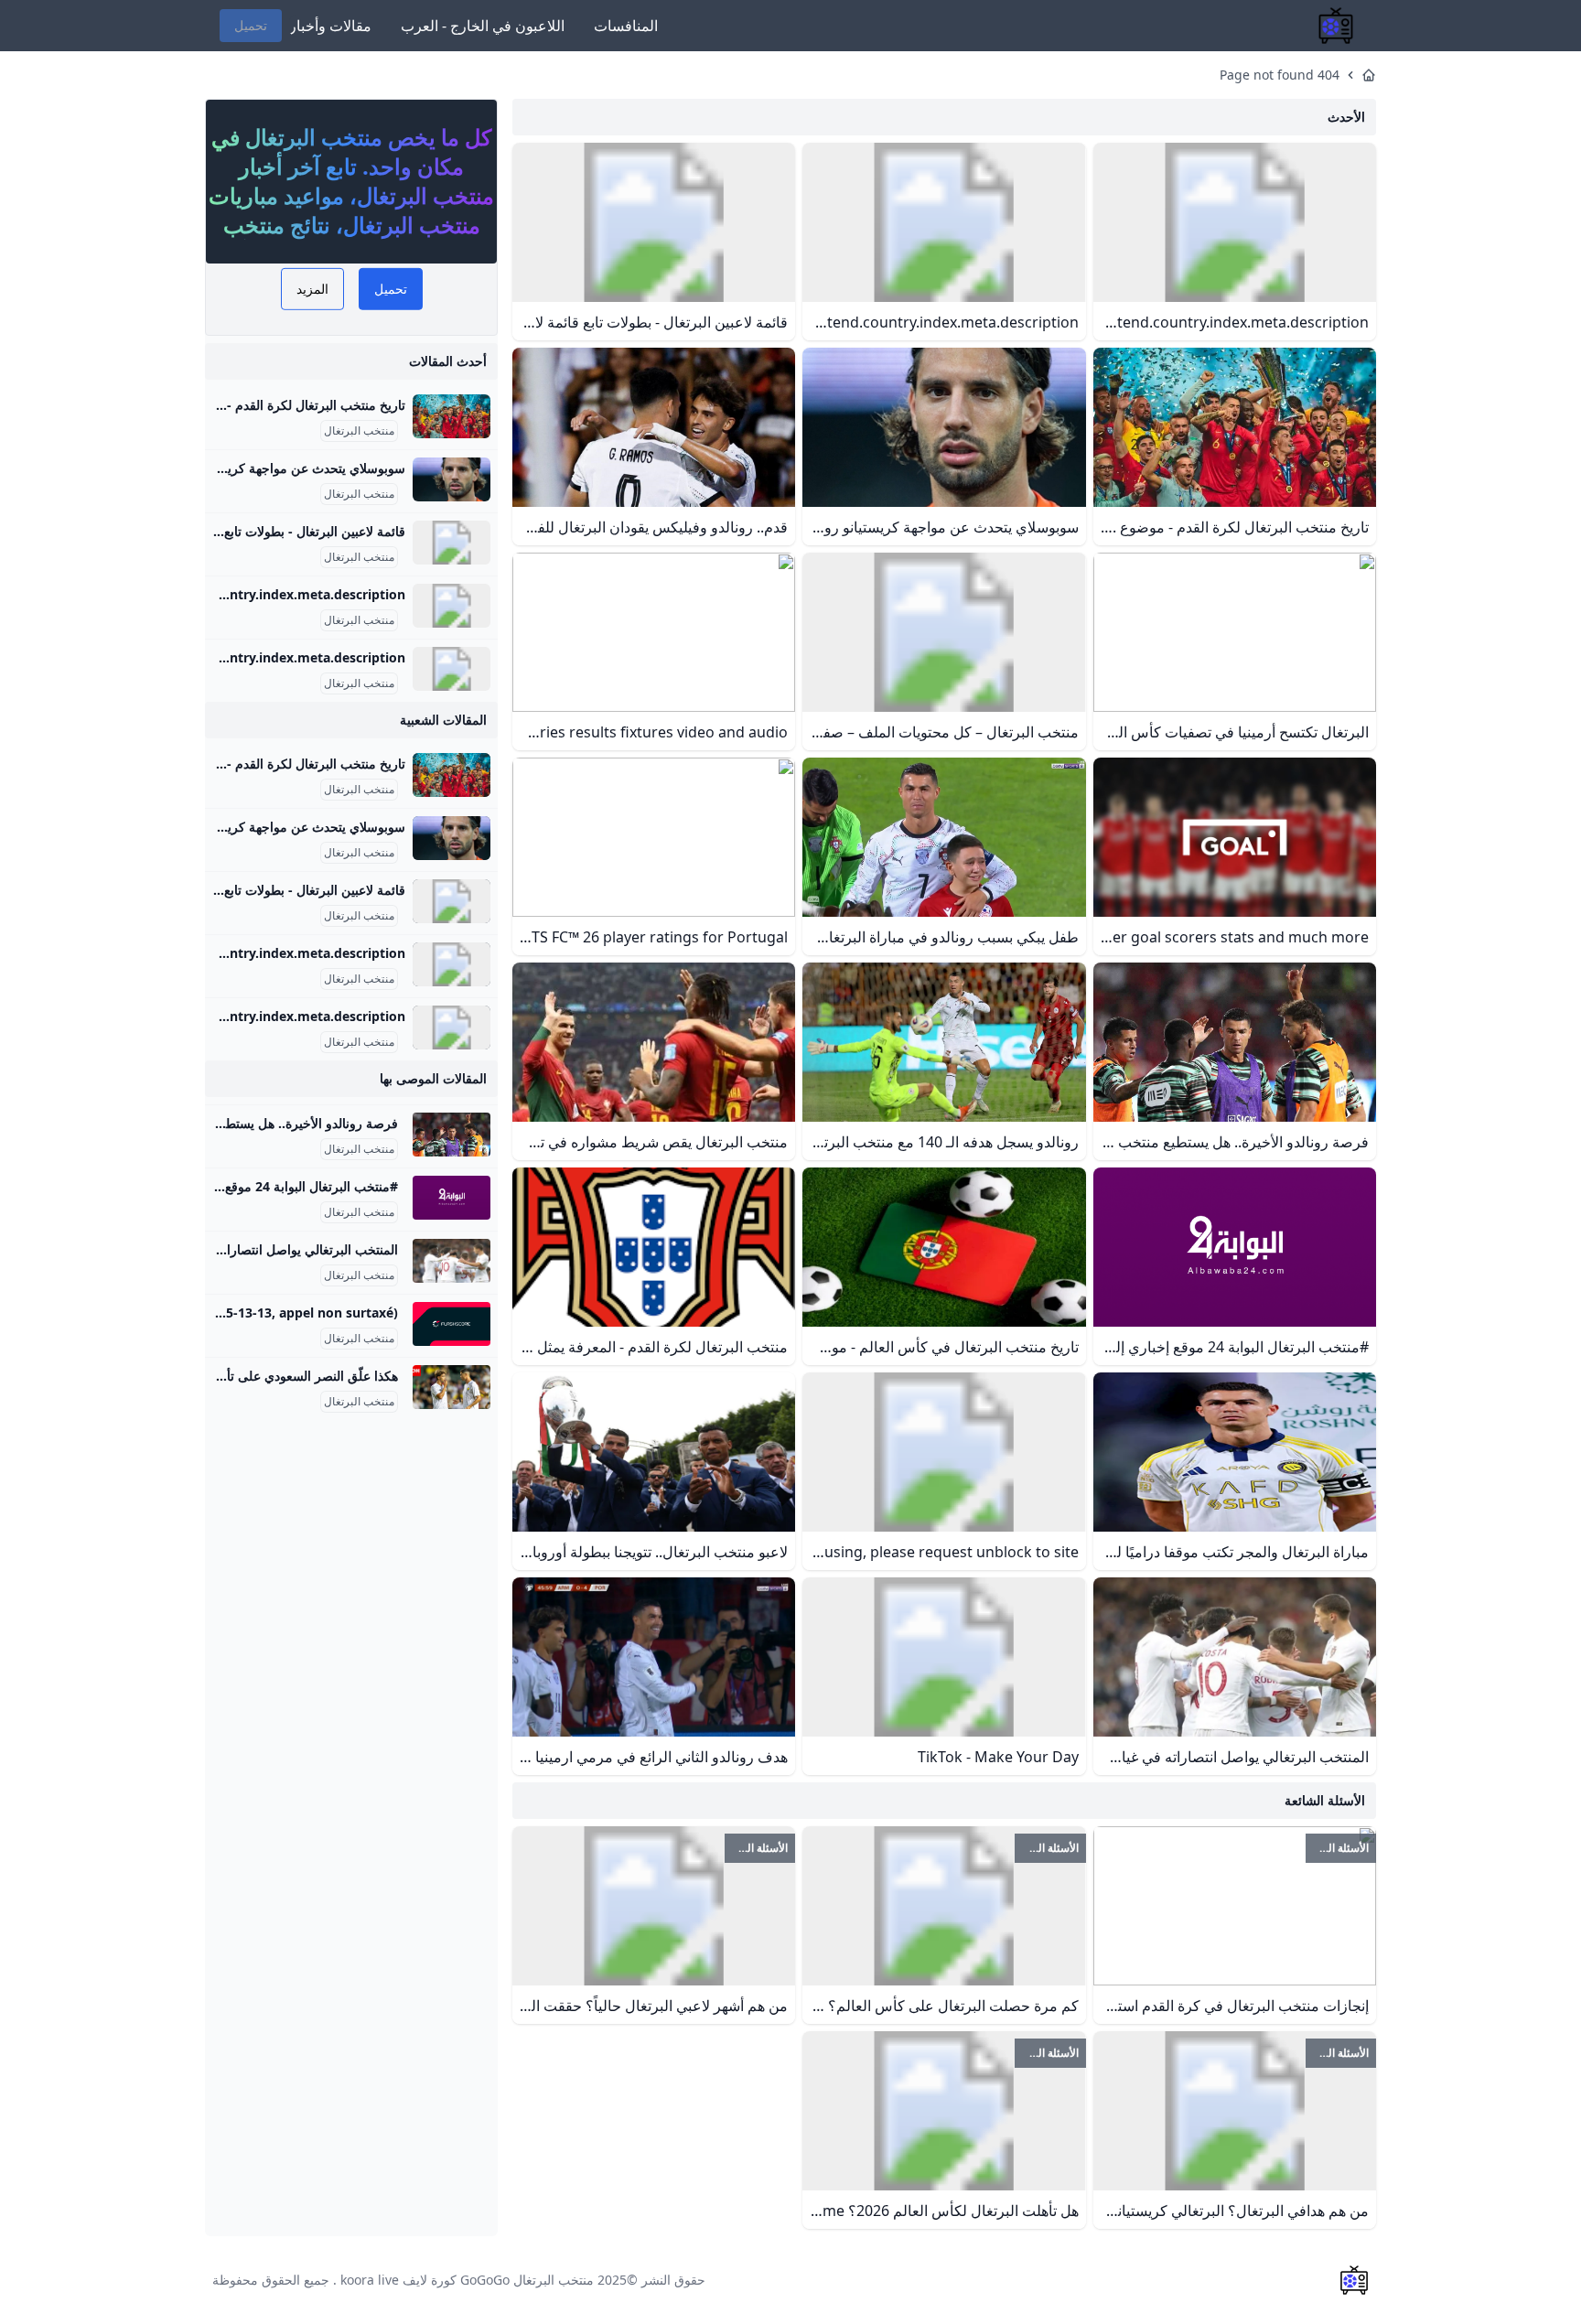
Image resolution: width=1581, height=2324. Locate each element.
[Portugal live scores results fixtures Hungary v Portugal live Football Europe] (452, 1324)
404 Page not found (1280, 75)
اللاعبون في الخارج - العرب (483, 26)
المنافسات (626, 26)
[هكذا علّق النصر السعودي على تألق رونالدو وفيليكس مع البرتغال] (452, 1387)
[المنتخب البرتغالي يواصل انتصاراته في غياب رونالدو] (452, 1261)
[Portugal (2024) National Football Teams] (452, 669)
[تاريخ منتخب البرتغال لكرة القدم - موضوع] (452, 416)
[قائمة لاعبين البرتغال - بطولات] (452, 543)
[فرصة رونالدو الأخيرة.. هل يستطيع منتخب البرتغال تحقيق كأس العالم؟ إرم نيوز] (452, 1135)
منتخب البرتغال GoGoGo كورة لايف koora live (467, 2280)
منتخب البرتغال (359, 431)
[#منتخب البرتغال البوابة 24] (452, 1198)
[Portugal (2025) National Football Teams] (452, 606)
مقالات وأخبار (330, 26)
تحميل (251, 25)
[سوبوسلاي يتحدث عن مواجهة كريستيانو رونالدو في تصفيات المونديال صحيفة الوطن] (452, 479)
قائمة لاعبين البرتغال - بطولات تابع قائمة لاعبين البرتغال (258, 531)
